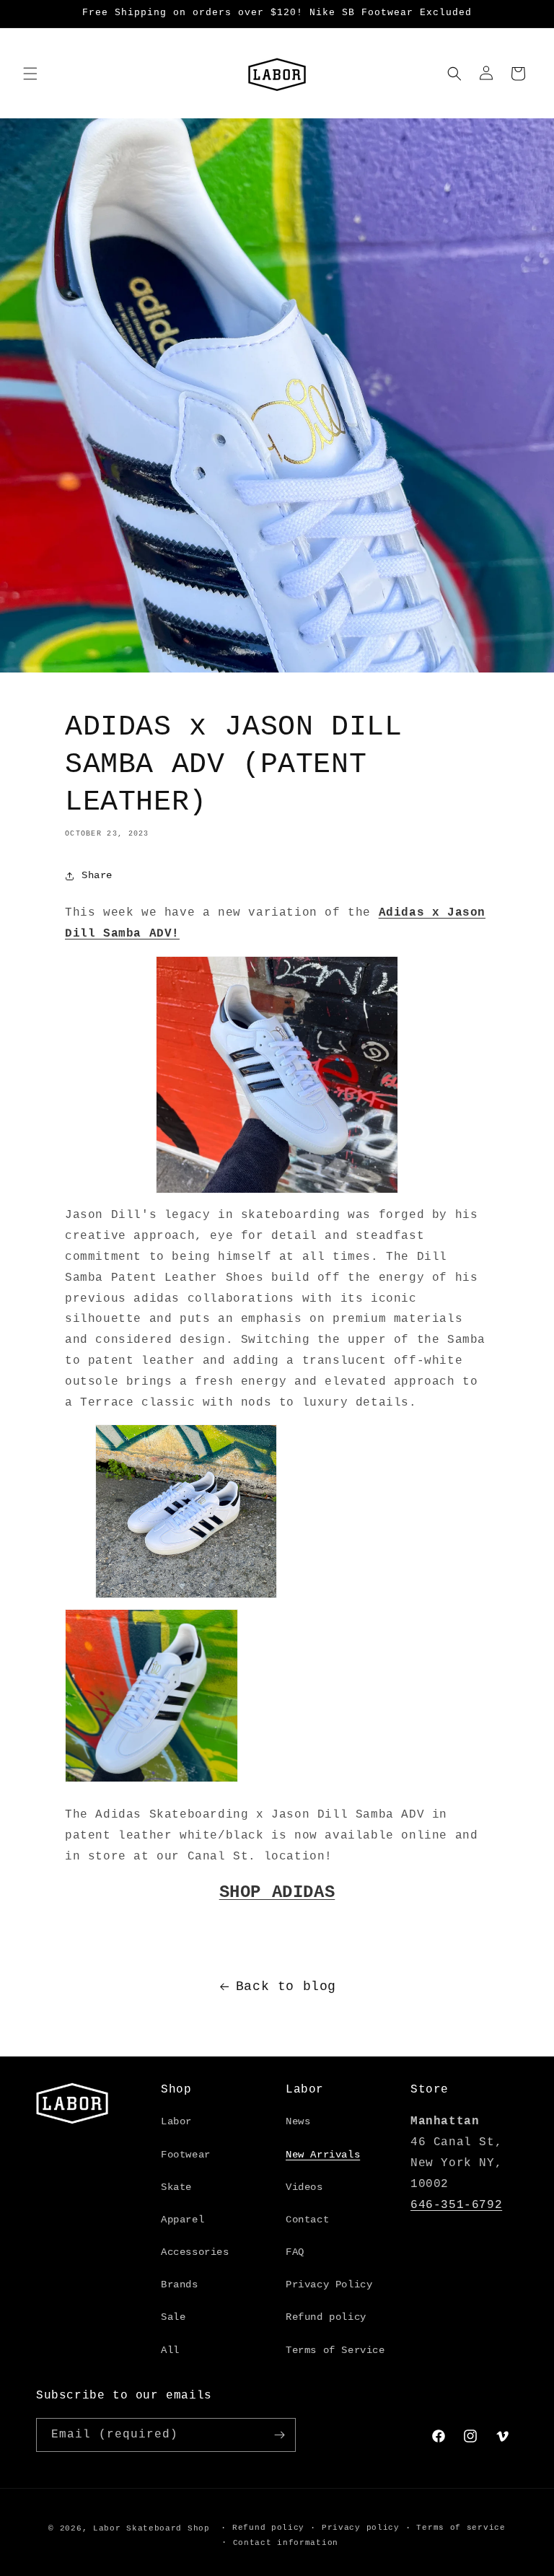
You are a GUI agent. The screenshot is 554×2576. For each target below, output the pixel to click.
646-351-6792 (456, 2205)
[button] (30, 74)
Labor (176, 2121)
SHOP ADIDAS (277, 1892)
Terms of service (461, 2528)
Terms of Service (335, 2350)
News (298, 2121)
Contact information (286, 2543)
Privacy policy (361, 2528)
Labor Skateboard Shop (151, 2528)
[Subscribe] (279, 2435)
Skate (176, 2187)
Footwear (186, 2155)
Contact (307, 2220)
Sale (173, 2317)
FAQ (295, 2252)
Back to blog (286, 1986)
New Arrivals (323, 2155)
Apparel (183, 2220)
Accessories (195, 2252)
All (170, 2350)
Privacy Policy (329, 2284)
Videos (304, 2187)
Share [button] (97, 875)
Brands (180, 2284)
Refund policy (326, 2317)
